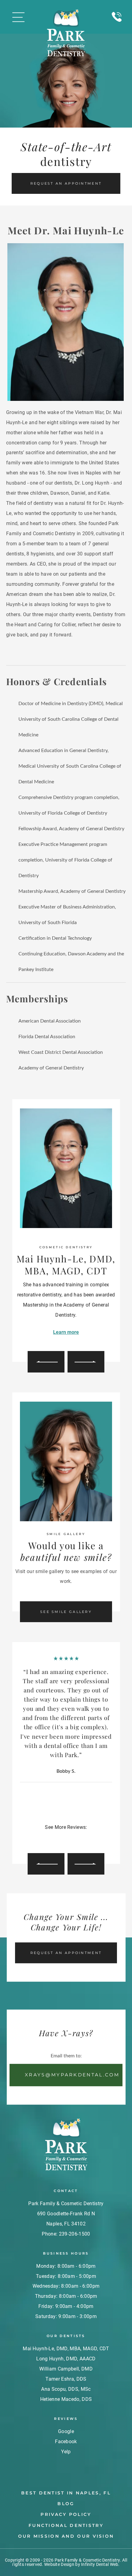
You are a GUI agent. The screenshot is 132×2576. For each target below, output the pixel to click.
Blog (66, 2504)
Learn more (66, 1332)
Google (66, 2431)
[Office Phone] (117, 25)
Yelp (66, 2451)
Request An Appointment (66, 1953)
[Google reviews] (57, 1837)
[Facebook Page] (66, 1837)
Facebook (66, 2442)
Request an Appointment (66, 183)
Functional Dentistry (66, 2525)
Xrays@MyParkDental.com (72, 2075)
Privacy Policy (66, 2514)
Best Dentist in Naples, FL (66, 2493)
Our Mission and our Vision (66, 2536)
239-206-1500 (75, 2234)
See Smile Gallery (66, 1612)
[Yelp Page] (75, 1837)
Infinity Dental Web (100, 2564)
